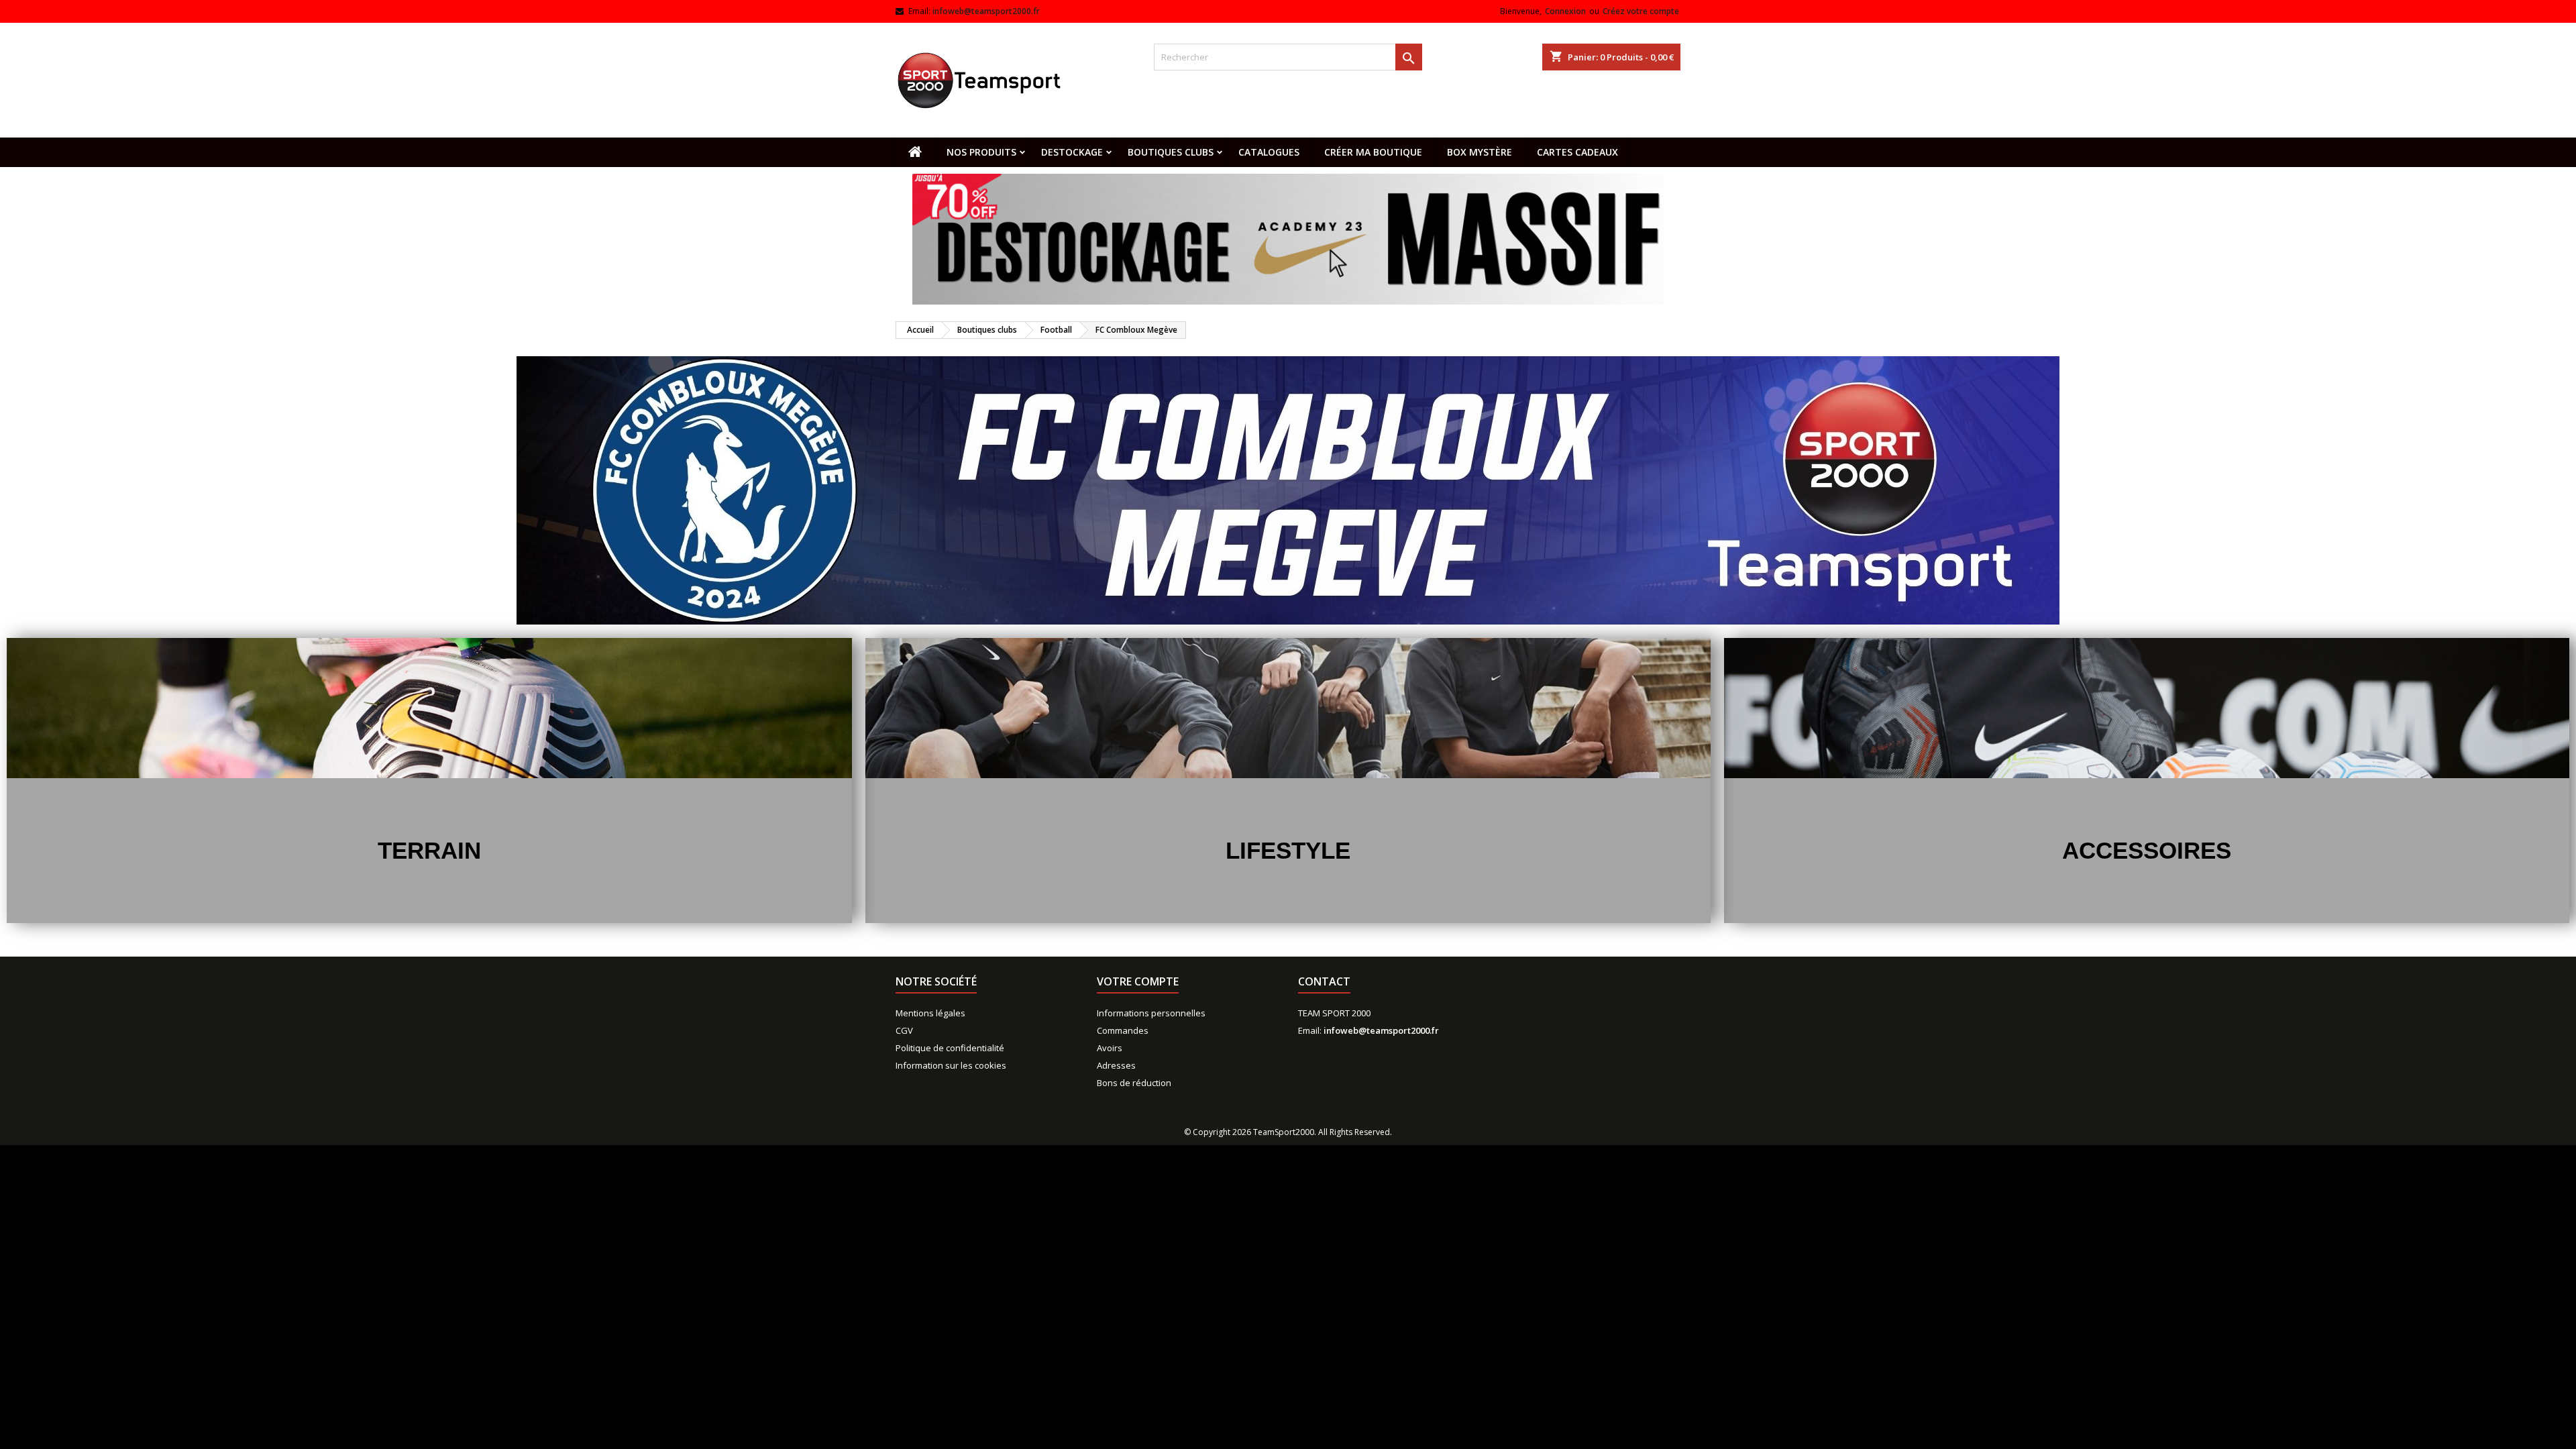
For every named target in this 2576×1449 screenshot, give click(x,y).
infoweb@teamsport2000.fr (986, 11)
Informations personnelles (1151, 1013)
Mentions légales (930, 1013)
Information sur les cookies (951, 1065)
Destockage (1072, 152)
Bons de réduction (1134, 1083)
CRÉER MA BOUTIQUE (1373, 152)
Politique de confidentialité (950, 1048)
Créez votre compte (1641, 11)
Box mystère (1480, 152)
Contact (1324, 981)
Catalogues (1269, 152)
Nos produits (981, 152)
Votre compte (1138, 981)
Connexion (1565, 11)
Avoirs (1110, 1048)
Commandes (1123, 1030)
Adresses (1116, 1065)
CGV (904, 1030)
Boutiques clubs (1171, 152)
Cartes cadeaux (1577, 152)
